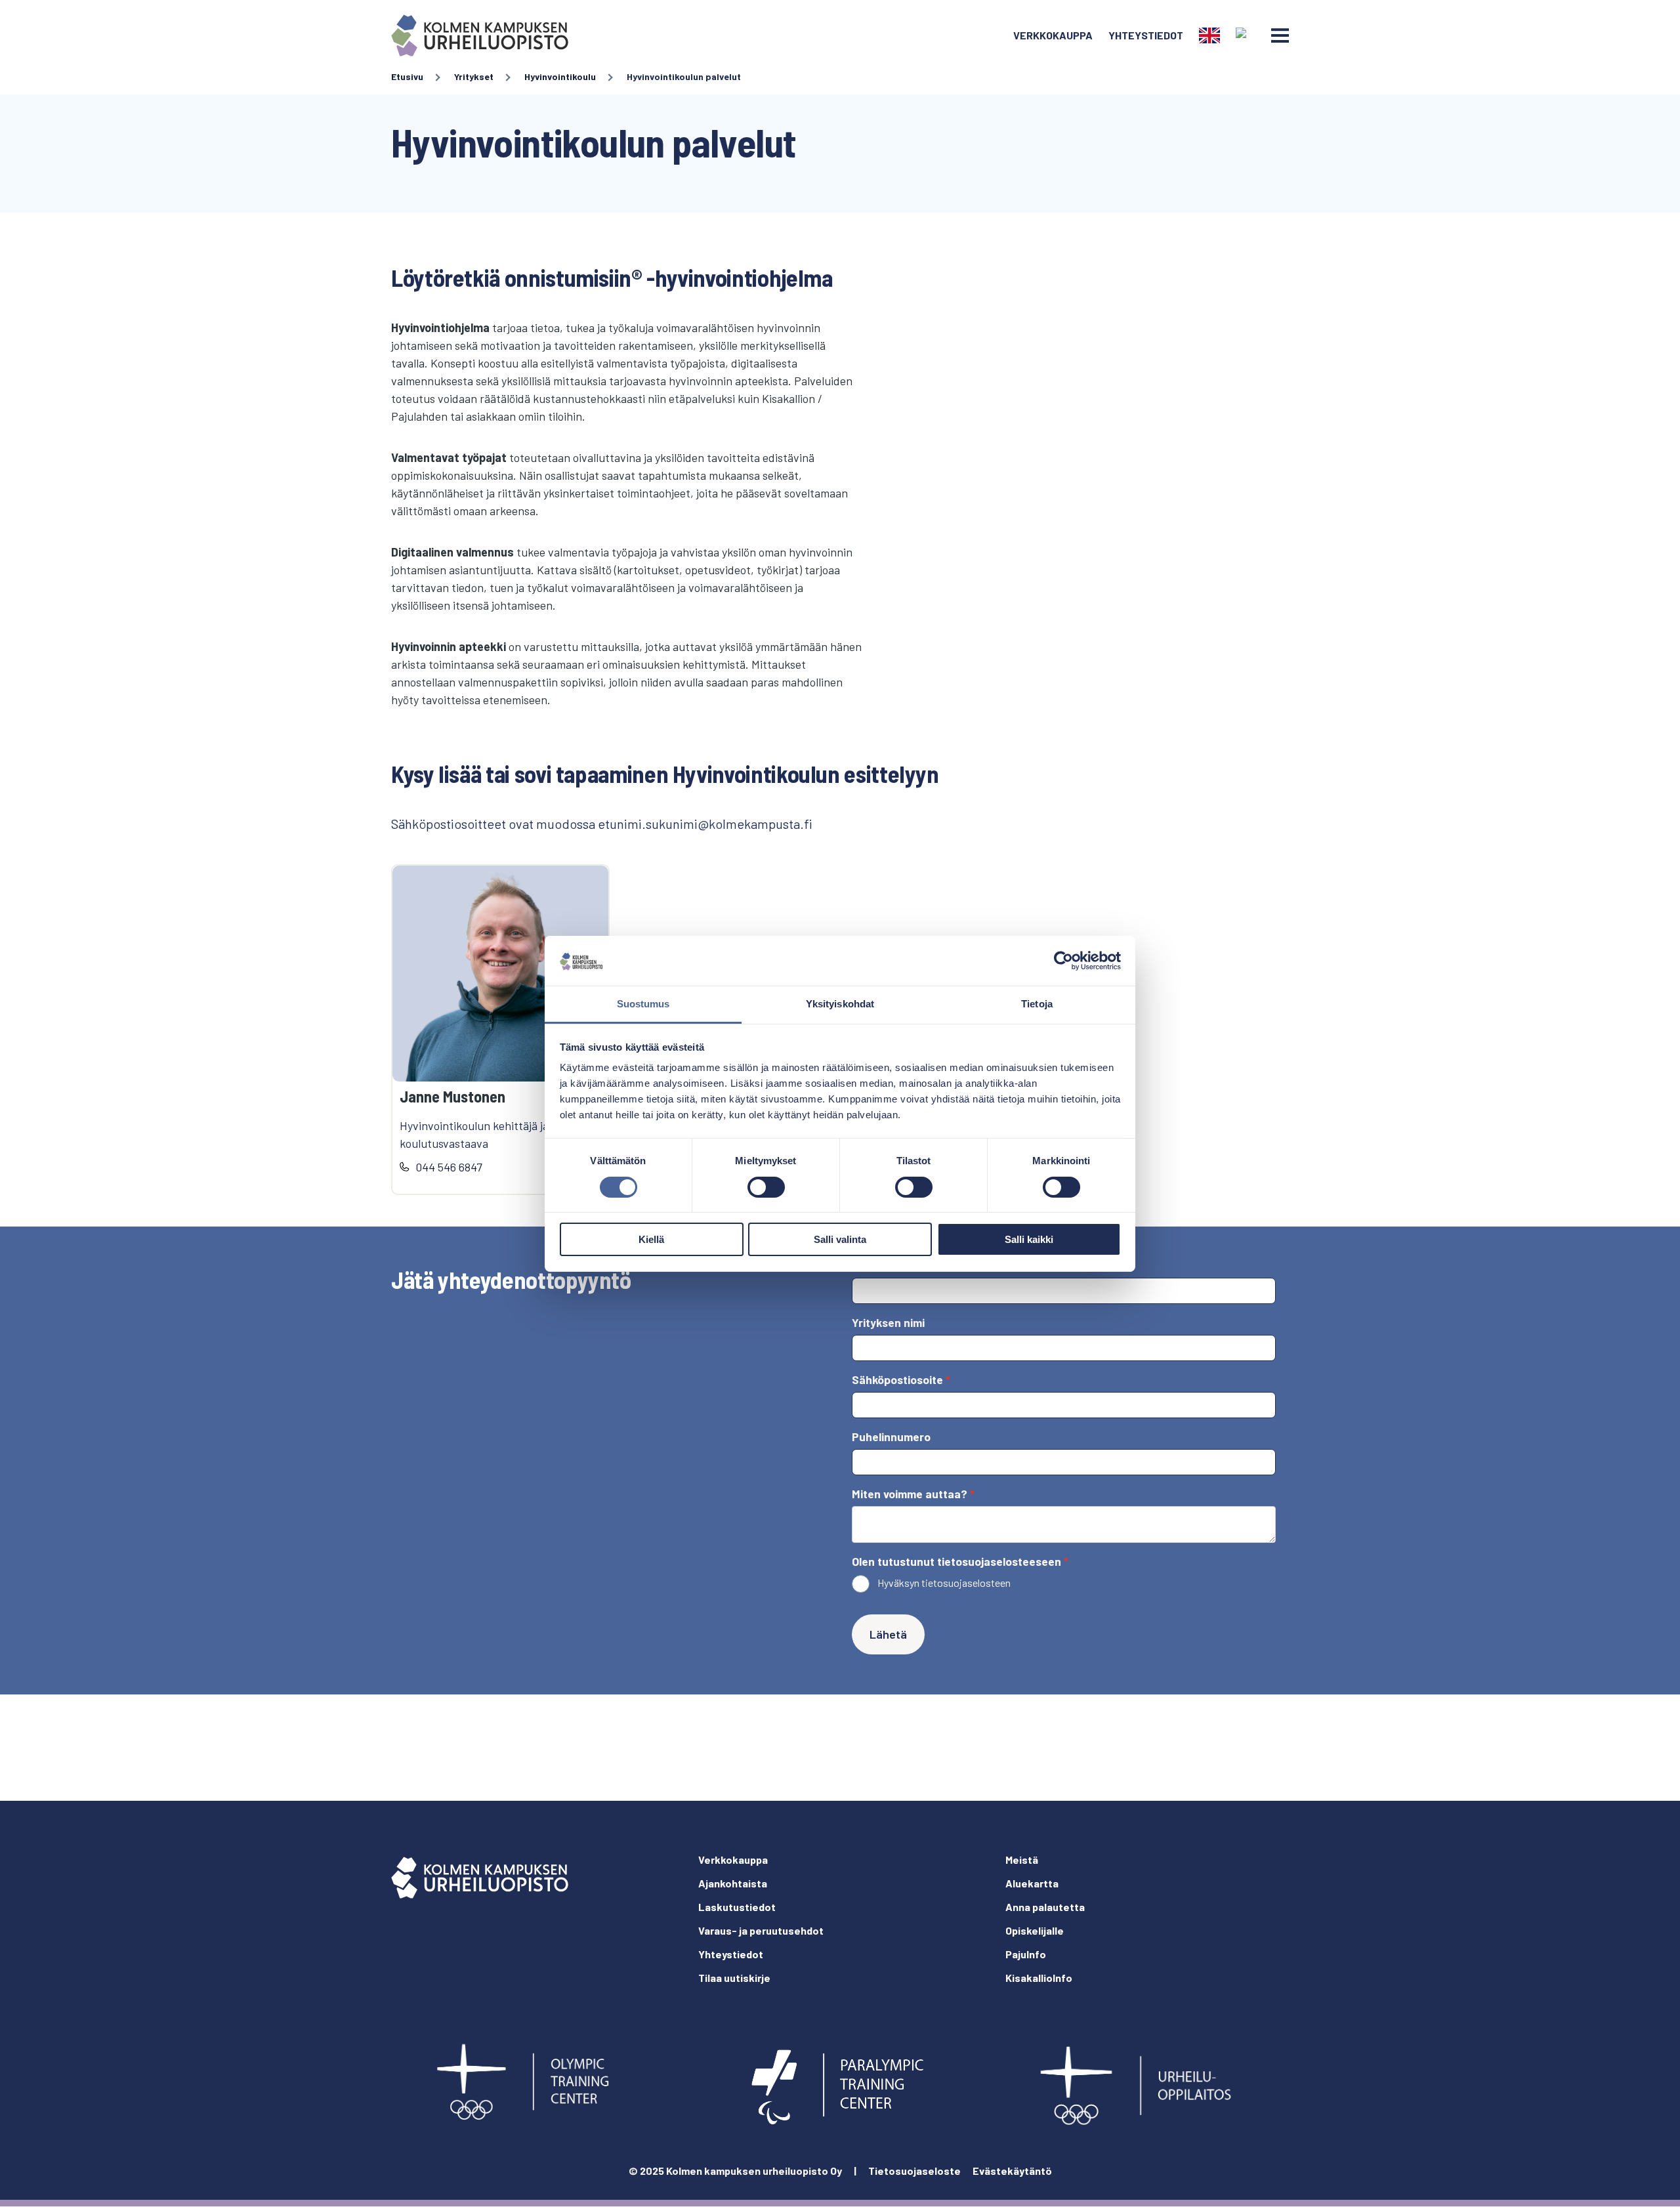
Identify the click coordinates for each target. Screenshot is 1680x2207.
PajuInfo (1026, 1954)
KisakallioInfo (1039, 1978)
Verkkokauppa (1053, 35)
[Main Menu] (1280, 35)
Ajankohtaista (733, 1883)
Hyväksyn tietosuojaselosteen (944, 1583)
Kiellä (651, 1239)
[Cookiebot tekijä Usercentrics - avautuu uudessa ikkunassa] (1063, 961)
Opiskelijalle (1035, 1930)
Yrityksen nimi (888, 1322)
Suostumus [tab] (643, 1004)
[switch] (766, 1187)
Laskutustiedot (737, 1907)
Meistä (1022, 1860)
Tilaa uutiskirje (734, 1978)
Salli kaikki (1029, 1239)
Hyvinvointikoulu (560, 76)
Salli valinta (840, 1239)
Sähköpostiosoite (897, 1379)
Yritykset (474, 76)
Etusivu (407, 76)
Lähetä (888, 1634)
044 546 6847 (449, 1167)
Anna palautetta (1045, 1907)
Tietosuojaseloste (914, 2171)
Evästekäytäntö (1012, 2171)
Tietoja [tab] (1037, 1004)
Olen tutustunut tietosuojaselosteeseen (956, 1561)
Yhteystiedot (1146, 35)
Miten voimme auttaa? (910, 1494)
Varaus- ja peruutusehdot (761, 1930)
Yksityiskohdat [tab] (840, 1004)
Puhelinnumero (891, 1437)
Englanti (1209, 35)
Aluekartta (1032, 1883)
